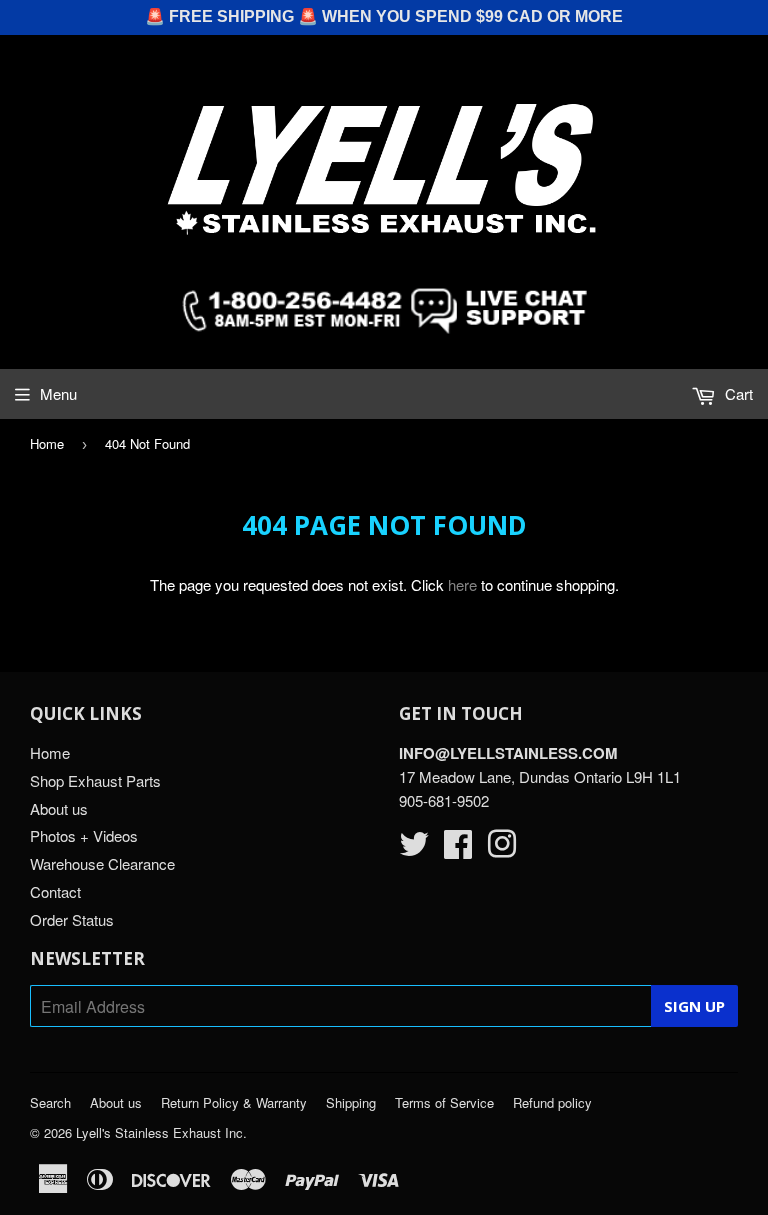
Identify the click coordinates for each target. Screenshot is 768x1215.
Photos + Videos (84, 835)
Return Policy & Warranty (234, 1102)
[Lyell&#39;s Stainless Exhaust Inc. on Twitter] (414, 849)
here (462, 584)
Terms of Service (444, 1102)
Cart (737, 393)
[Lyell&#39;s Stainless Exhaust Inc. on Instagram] (502, 849)
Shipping (351, 1102)
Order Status (72, 919)
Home (47, 443)
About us (59, 808)
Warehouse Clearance (102, 863)
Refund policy (552, 1102)
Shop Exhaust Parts (95, 780)
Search (50, 1102)
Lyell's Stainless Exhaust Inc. (161, 1132)
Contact (55, 891)
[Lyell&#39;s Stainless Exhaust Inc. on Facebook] (458, 849)
